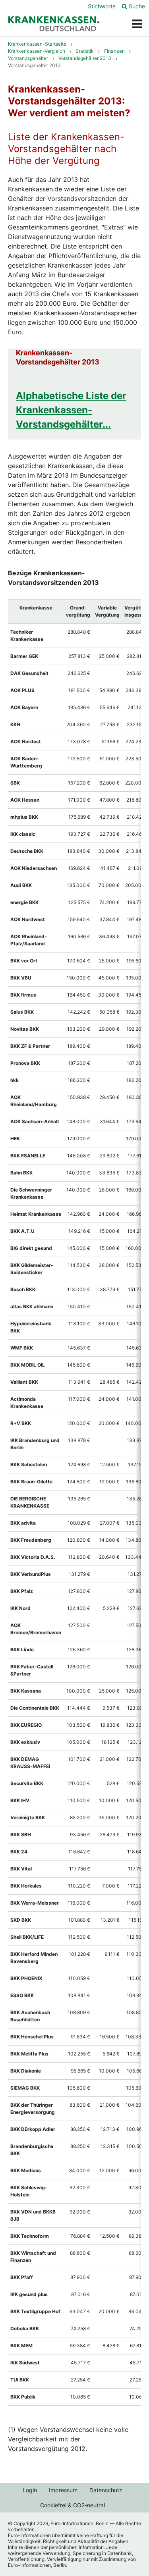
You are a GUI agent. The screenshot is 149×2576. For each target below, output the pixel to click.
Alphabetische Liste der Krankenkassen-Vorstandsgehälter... (71, 410)
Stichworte (102, 6)
